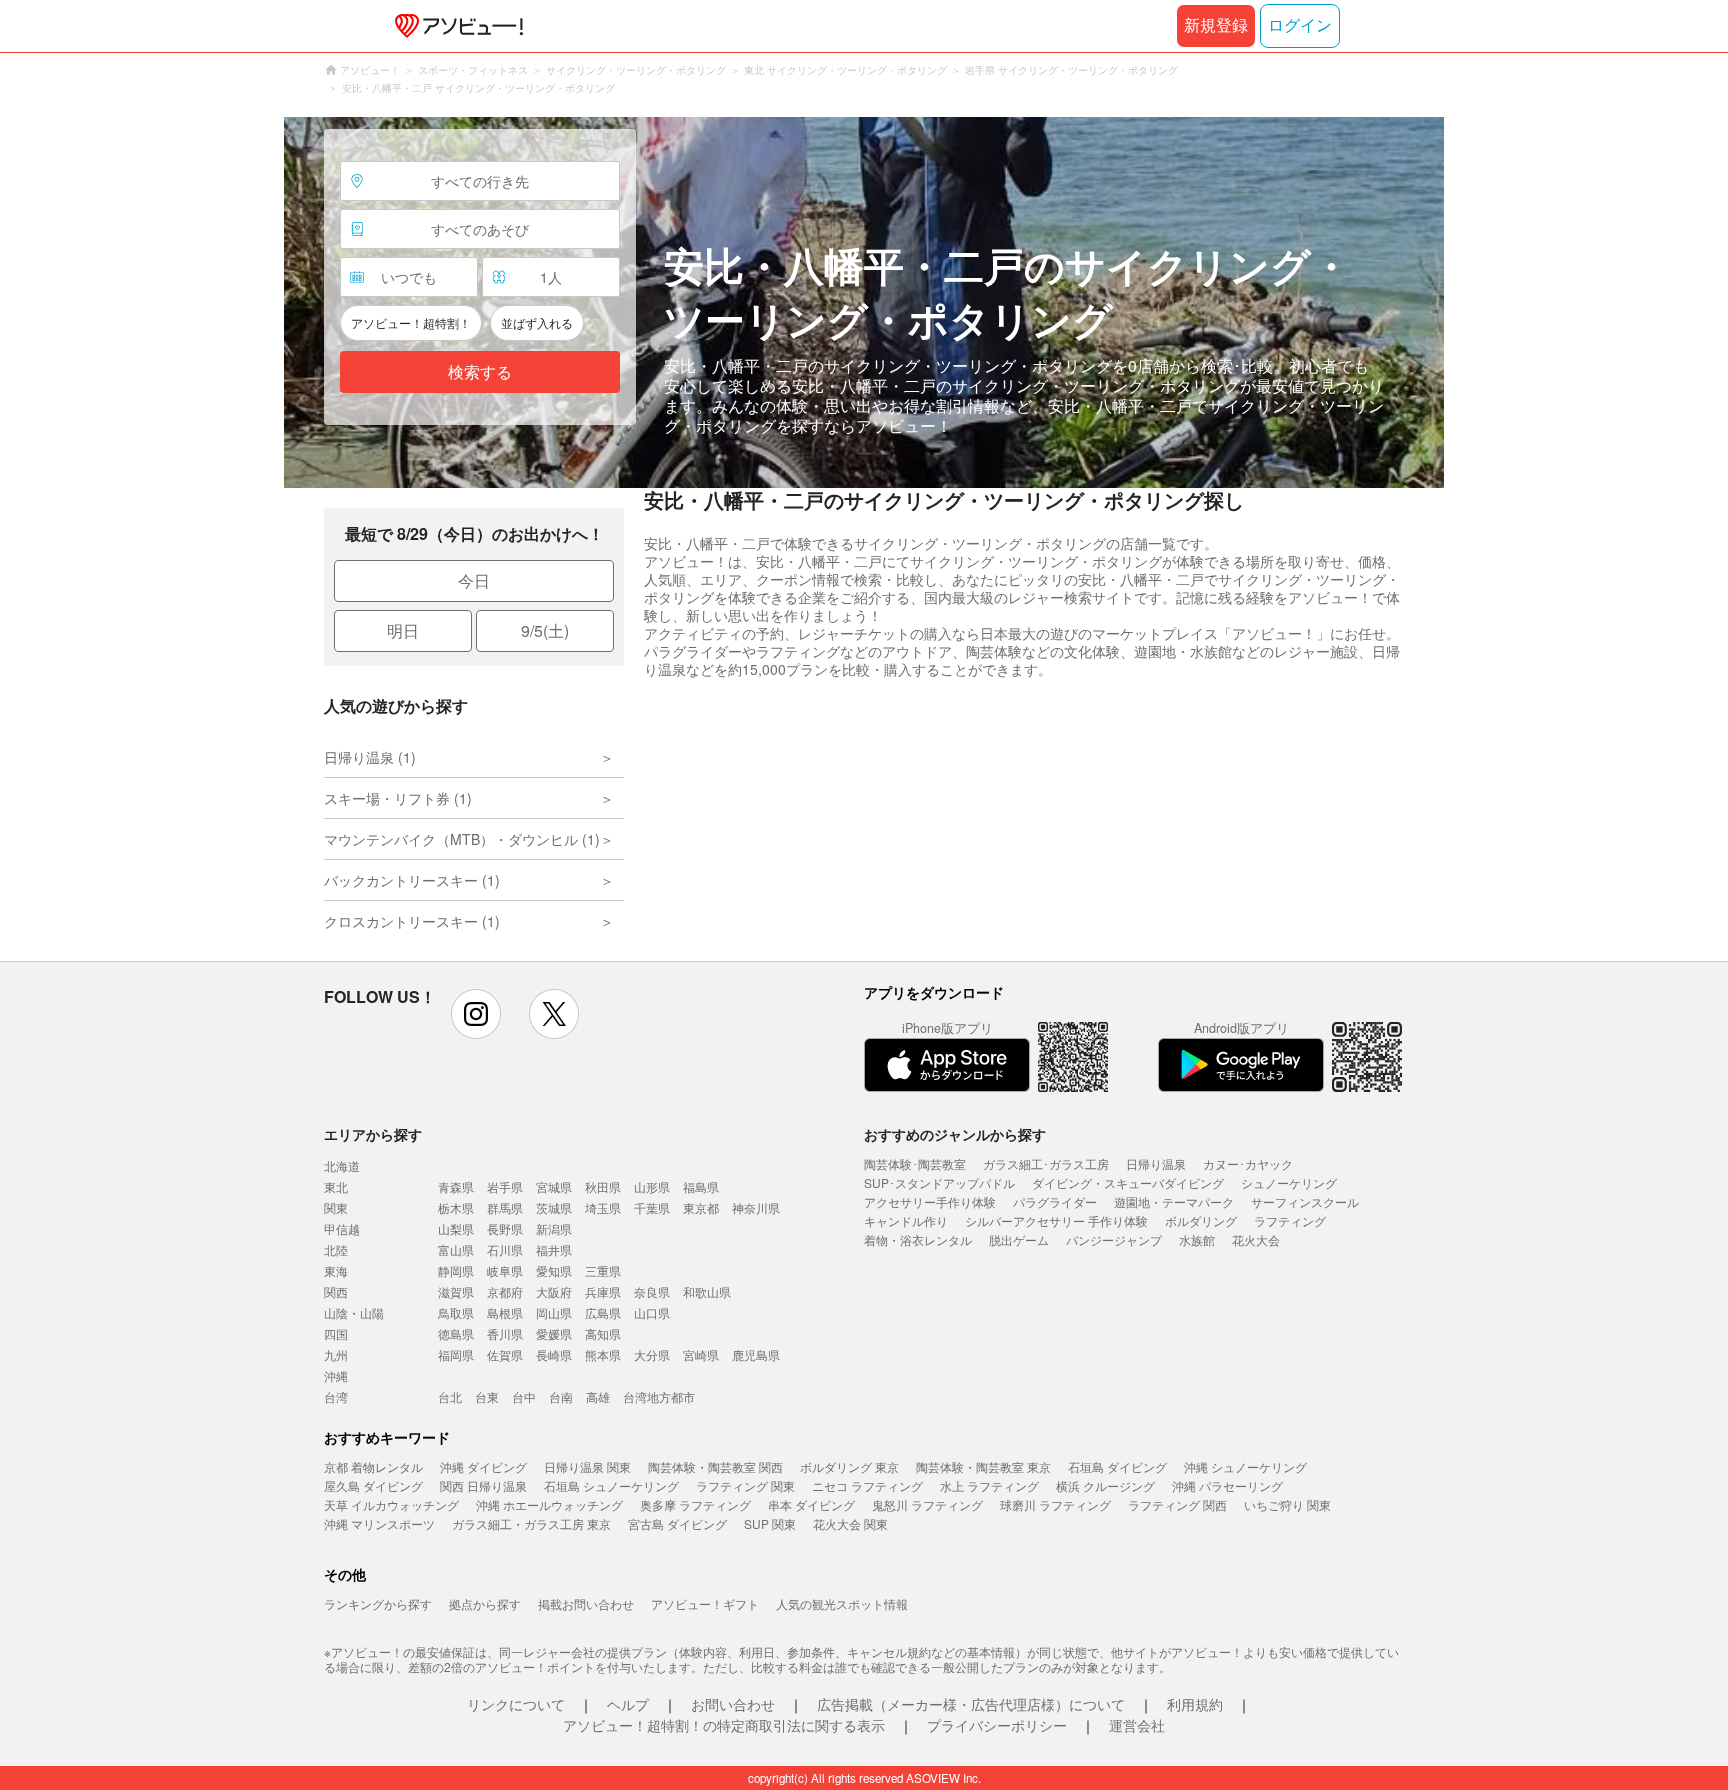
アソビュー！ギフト (705, 1603)
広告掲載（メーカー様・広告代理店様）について (971, 1704)
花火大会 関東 (850, 1523)
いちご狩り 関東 (1287, 1504)
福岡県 (456, 1354)
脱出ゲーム (1019, 1239)
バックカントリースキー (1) (412, 880)
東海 (336, 1270)
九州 (336, 1354)
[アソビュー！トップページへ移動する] (455, 26)
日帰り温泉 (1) (370, 757)
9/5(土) (545, 630)
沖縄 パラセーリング (1227, 1485)
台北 (450, 1396)
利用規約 (1195, 1704)
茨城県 (554, 1207)
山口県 (652, 1312)
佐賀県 (505, 1354)
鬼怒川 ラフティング (927, 1504)
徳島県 (456, 1333)
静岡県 (456, 1270)
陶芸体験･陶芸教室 (915, 1163)
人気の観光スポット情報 (842, 1603)
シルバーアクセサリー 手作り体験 (1056, 1220)
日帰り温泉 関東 (587, 1466)
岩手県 (505, 1186)
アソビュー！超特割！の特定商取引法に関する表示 (724, 1725)
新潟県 (554, 1228)
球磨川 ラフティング (1055, 1504)
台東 (487, 1396)
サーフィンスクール (1305, 1201)
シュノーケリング (1289, 1182)
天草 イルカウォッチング (391, 1504)
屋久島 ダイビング (373, 1485)
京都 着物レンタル (373, 1466)
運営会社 (1137, 1725)
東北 (336, 1186)
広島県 (603, 1312)
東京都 (701, 1207)
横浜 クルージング (1105, 1485)
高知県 (603, 1333)
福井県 (554, 1249)
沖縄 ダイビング (483, 1466)
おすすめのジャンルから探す (955, 1134)
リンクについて (516, 1704)
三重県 (603, 1270)
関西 (336, 1291)
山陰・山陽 (354, 1312)
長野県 (505, 1228)
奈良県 (652, 1291)
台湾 (336, 1396)
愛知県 (554, 1270)
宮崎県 (701, 1354)
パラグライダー (1055, 1201)
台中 (524, 1396)
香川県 (505, 1333)
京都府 (505, 1291)
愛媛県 (554, 1333)
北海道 (342, 1165)
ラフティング (1290, 1220)
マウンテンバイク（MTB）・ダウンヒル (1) (462, 839)
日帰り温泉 (1156, 1163)
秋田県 (603, 1186)
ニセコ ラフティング (867, 1485)
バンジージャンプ (1114, 1239)
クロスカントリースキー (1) (412, 921)
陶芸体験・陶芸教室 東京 (983, 1466)
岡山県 (554, 1312)
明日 (403, 630)
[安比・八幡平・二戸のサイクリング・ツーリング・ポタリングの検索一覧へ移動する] (864, 302)
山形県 (652, 1186)
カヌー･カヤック (1248, 1163)
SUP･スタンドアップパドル (939, 1182)
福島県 (701, 1186)
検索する (480, 372)
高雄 (598, 1396)
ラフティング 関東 (745, 1485)
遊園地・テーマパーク (1174, 1201)
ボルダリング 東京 (849, 1466)
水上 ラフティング (989, 1485)
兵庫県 (603, 1291)
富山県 (456, 1249)
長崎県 (554, 1354)
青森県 (456, 1186)
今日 (474, 580)
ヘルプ (628, 1704)
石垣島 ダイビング (1117, 1466)
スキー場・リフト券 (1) (398, 798)
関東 (336, 1207)
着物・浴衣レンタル (918, 1239)
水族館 (1197, 1239)
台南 (561, 1396)
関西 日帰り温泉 (483, 1485)
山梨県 (456, 1228)
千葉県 (652, 1207)
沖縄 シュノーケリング (1245, 1466)
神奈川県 (756, 1207)
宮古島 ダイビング (677, 1523)
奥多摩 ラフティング (695, 1504)
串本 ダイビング (811, 1504)
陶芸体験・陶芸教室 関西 (715, 1466)
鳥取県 (456, 1312)
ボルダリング (1201, 1220)
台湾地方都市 (659, 1396)
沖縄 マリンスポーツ (379, 1523)
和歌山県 (707, 1291)
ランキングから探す (378, 1603)
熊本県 (603, 1354)
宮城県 (554, 1186)
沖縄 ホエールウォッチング (549, 1504)
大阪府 (554, 1291)
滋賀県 (456, 1291)
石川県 (505, 1249)
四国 (336, 1333)
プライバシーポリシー (997, 1725)
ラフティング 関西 (1177, 1504)
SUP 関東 (770, 1523)
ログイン (1300, 25)
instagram (476, 1014)
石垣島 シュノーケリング (611, 1485)
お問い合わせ (733, 1704)
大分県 (652, 1354)
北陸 (336, 1249)
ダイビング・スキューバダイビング (1128, 1182)
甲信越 (342, 1228)
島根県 (505, 1312)
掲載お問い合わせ (586, 1603)
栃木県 (456, 1207)
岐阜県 (505, 1270)
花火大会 (1256, 1239)
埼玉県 (603, 1207)
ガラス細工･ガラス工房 (1046, 1163)
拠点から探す (485, 1603)
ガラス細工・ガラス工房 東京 (531, 1523)
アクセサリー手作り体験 (930, 1201)
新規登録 (1216, 25)
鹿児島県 (756, 1354)
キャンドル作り (906, 1220)
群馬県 (505, 1207)
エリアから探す (373, 1134)
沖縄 (336, 1375)
